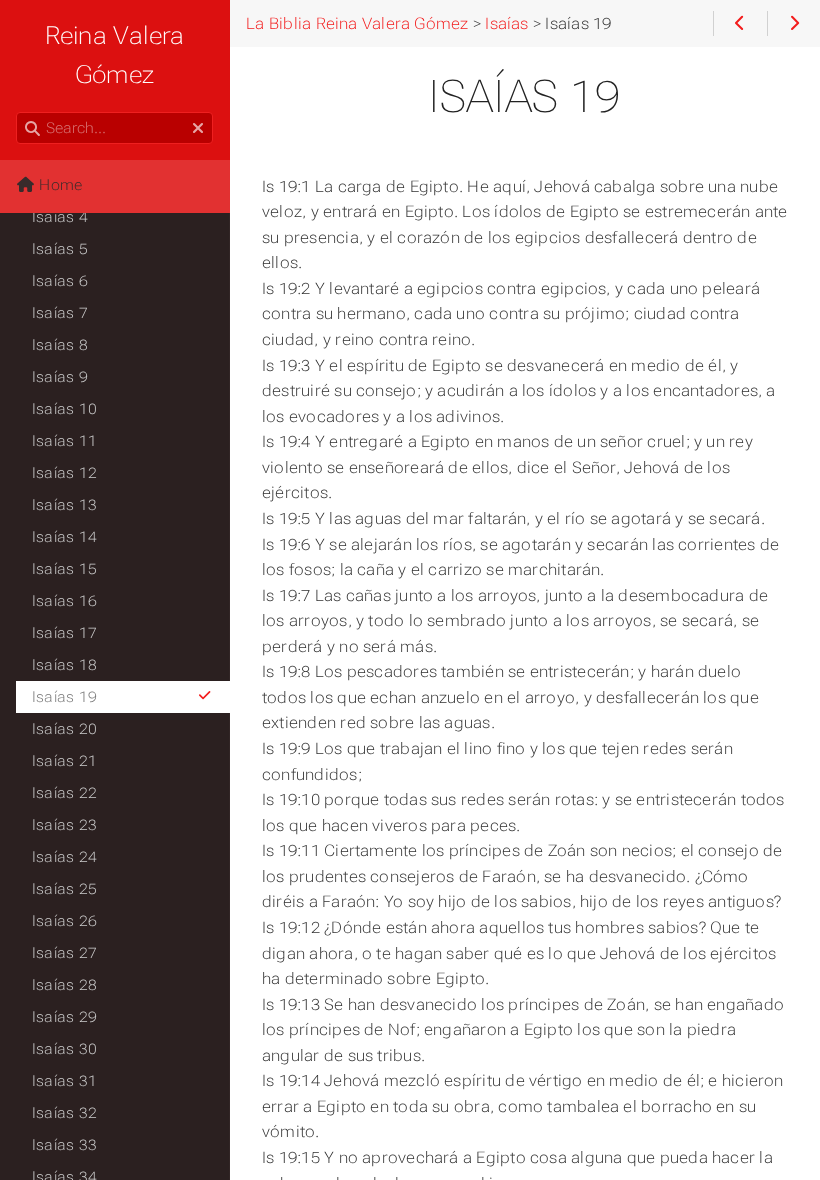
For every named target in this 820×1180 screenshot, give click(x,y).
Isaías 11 (64, 441)
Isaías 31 (64, 1081)
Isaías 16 (64, 601)
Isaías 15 (64, 569)
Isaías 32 (64, 1113)
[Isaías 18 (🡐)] (739, 24)
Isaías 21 (64, 761)
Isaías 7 (60, 313)
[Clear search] (198, 129)
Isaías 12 (64, 473)
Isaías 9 (60, 377)
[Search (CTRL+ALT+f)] (32, 129)
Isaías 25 (64, 889)
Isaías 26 (64, 921)
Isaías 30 (64, 1049)
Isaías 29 (64, 1017)
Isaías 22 (64, 793)
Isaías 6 (60, 281)
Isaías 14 (64, 537)
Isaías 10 (64, 409)
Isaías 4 (60, 217)
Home (58, 185)
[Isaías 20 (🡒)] (793, 24)
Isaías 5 (60, 249)
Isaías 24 (64, 857)
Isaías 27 (64, 953)
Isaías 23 (64, 825)
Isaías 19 (64, 697)
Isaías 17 (64, 633)
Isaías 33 (64, 1145)
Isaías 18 (64, 665)
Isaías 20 (64, 729)
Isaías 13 (64, 505)
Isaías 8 (60, 345)
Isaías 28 (64, 985)
